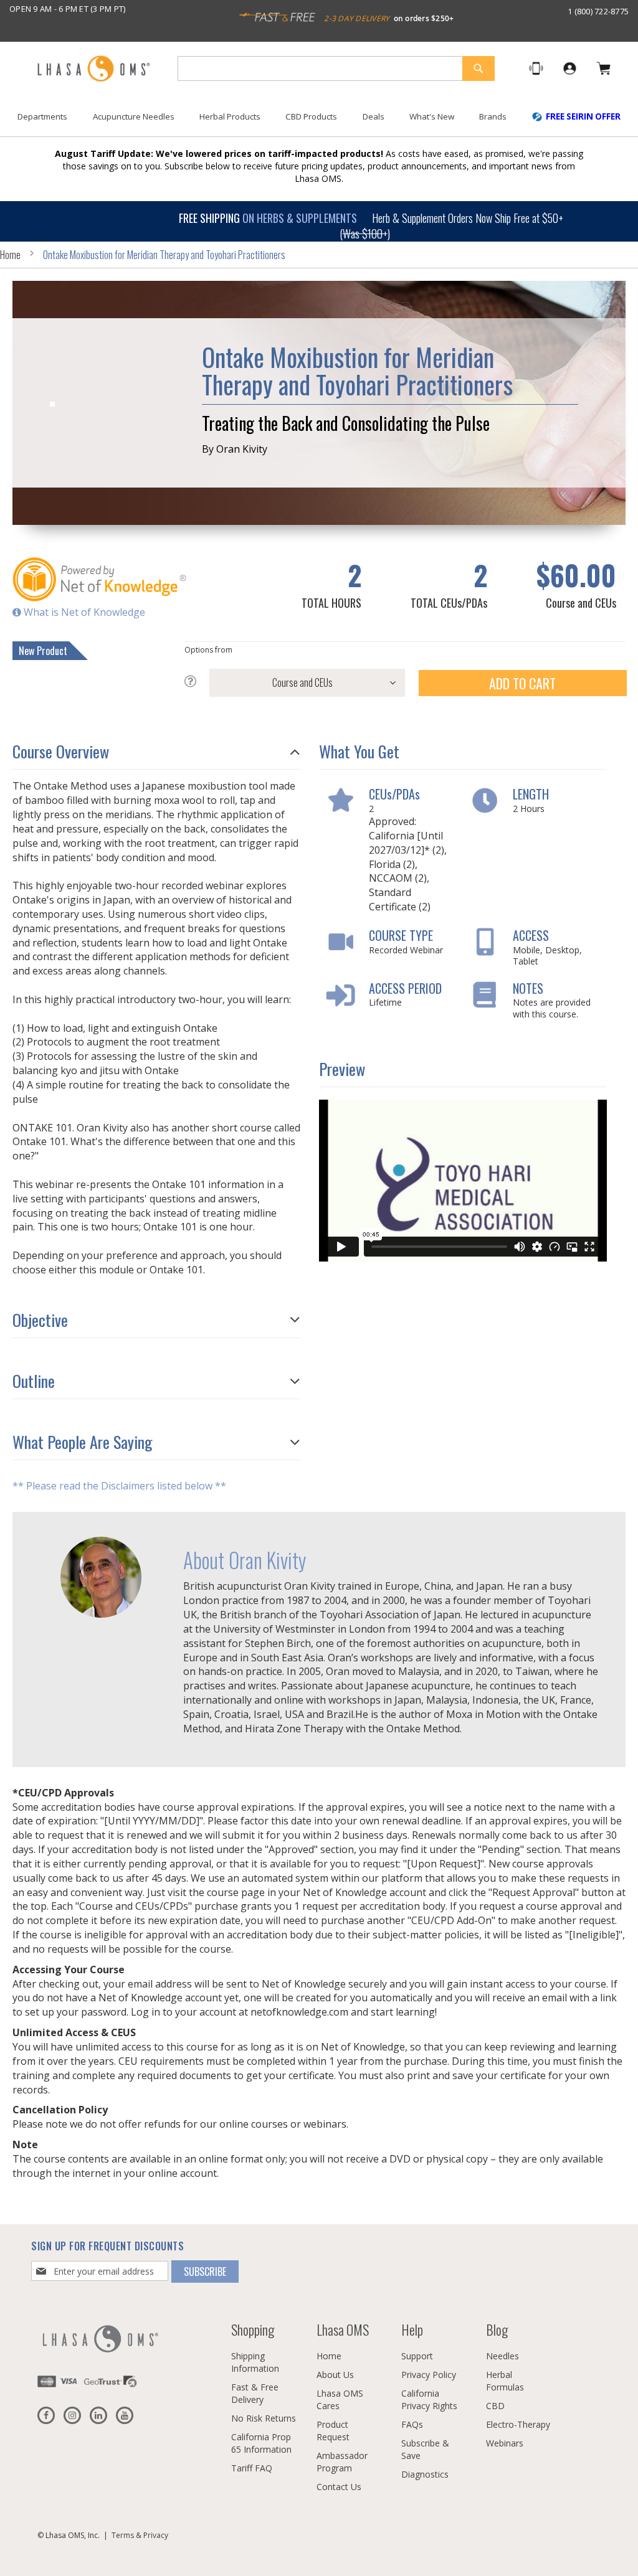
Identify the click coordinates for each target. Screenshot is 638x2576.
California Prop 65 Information (261, 2443)
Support (417, 2356)
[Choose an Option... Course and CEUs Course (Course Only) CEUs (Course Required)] (295, 683)
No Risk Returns (264, 2418)
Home (10, 255)
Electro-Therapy (518, 2424)
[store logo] (93, 69)
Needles (502, 2356)
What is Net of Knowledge (83, 612)
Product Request (333, 2431)
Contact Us (339, 2487)
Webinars (505, 2443)
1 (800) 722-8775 (598, 11)
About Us (335, 2375)
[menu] (319, 121)
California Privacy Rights (429, 2399)
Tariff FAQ (252, 2468)
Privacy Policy (429, 2375)
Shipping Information (255, 2362)
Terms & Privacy (140, 2535)
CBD (495, 2406)
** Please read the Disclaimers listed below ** (119, 1486)
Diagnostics (425, 2474)
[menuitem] (42, 117)
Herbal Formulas (505, 2381)
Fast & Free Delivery (255, 2393)
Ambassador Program (342, 2462)
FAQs (412, 2424)
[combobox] (336, 68)
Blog (497, 2329)
